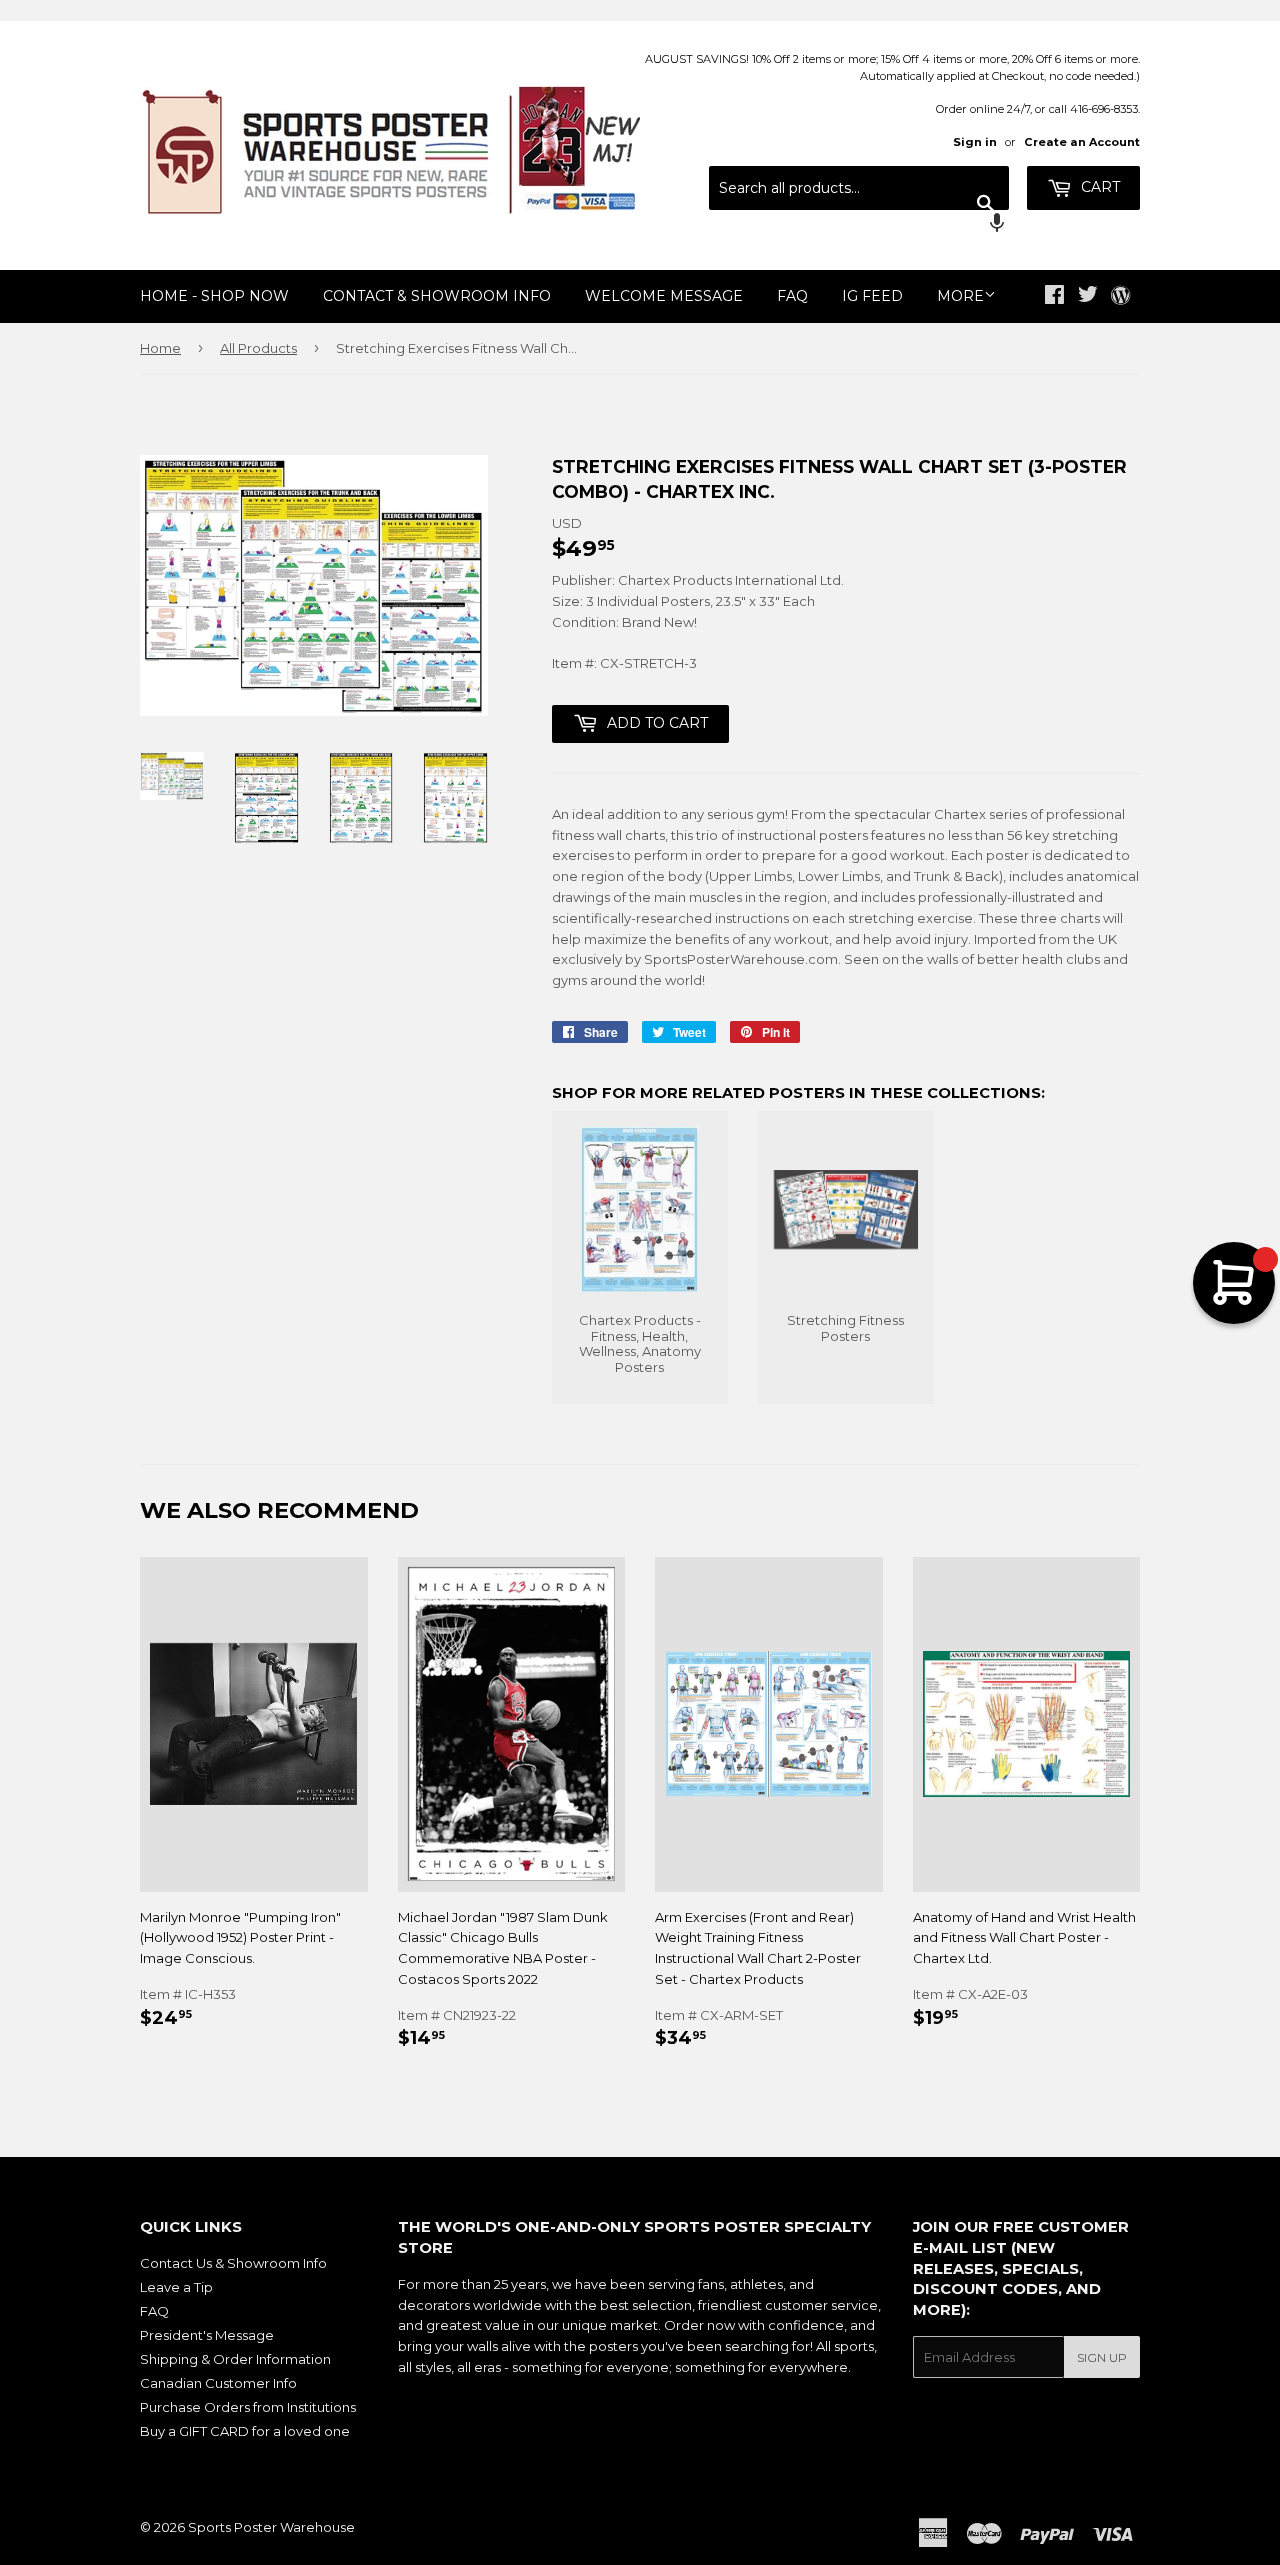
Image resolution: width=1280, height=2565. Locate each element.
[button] (859, 225)
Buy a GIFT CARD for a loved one (245, 2431)
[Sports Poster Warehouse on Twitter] (1088, 297)
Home (160, 348)
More (960, 296)
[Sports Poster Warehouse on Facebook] (1054, 297)
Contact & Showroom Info (437, 296)
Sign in (975, 142)
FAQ (792, 296)
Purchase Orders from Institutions (248, 2407)
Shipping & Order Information (235, 2359)
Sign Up (1102, 2357)
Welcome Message (664, 296)
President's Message (207, 2335)
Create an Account (1082, 142)
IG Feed (872, 296)
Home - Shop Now (214, 296)
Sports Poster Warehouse (271, 2527)
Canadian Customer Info (218, 2383)
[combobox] (859, 188)
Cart (1098, 187)
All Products (258, 348)
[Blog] (1120, 297)
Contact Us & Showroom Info (233, 2263)
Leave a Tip (176, 2287)
